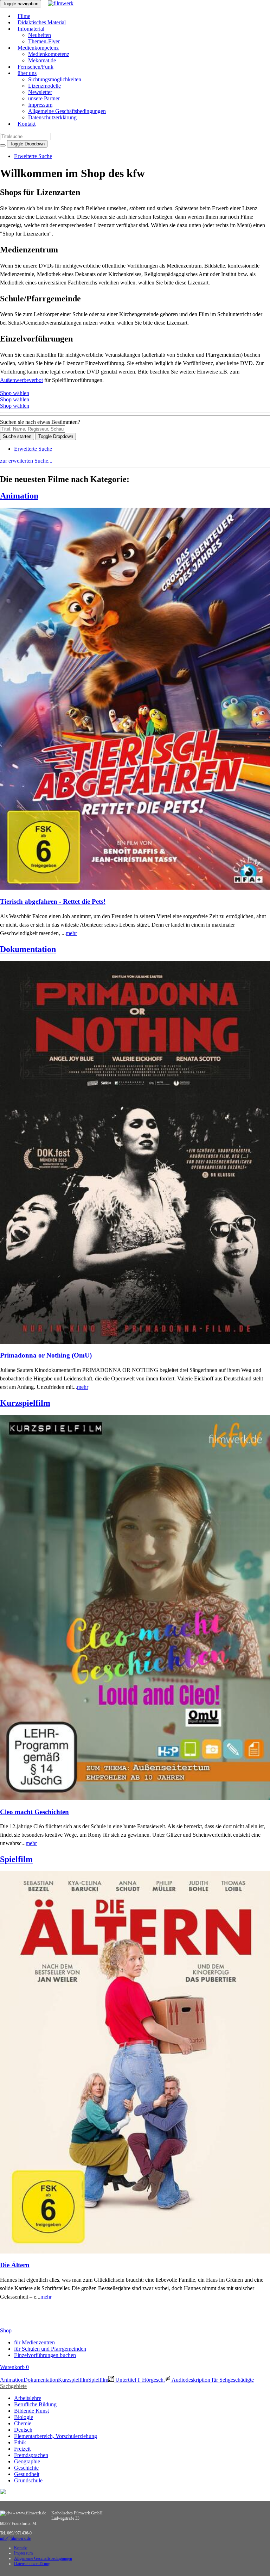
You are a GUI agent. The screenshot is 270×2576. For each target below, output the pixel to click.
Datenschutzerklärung (52, 117)
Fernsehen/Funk (36, 67)
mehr (71, 933)
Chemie (23, 2423)
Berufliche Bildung (35, 2404)
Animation (19, 496)
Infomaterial (31, 29)
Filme (24, 16)
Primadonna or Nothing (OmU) (46, 1355)
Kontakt (27, 124)
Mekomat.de (42, 60)
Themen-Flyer (44, 41)
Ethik (20, 2442)
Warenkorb (14, 2367)
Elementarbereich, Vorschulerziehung (56, 2436)
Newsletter (40, 92)
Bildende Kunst (31, 2411)
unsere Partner (44, 98)
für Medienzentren (34, 2342)
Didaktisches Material (42, 22)
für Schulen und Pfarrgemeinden (50, 2349)
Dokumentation (28, 949)
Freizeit (22, 2449)
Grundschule (28, 2480)
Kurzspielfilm (25, 1403)
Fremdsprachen (31, 2455)
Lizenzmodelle (44, 86)
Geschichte (26, 2468)
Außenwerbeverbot (21, 380)
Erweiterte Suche (33, 156)
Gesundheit (27, 2474)
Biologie (24, 2417)
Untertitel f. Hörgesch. (139, 2380)
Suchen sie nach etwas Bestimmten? (40, 422)
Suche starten (17, 436)
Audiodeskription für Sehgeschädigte (212, 2380)
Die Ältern (15, 2265)
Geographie (27, 2461)
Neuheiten (40, 35)
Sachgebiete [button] (13, 2386)
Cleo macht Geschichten (34, 1812)
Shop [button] (6, 2330)
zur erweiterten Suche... (26, 461)
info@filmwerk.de (15, 2538)
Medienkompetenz (38, 48)
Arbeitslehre (28, 2398)
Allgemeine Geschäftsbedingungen (67, 111)
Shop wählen (15, 393)
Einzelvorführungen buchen (45, 2355)
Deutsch (23, 2430)
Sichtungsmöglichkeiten (55, 79)
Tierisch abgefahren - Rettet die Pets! (53, 901)
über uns (27, 73)
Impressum (40, 105)
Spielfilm (16, 1859)
